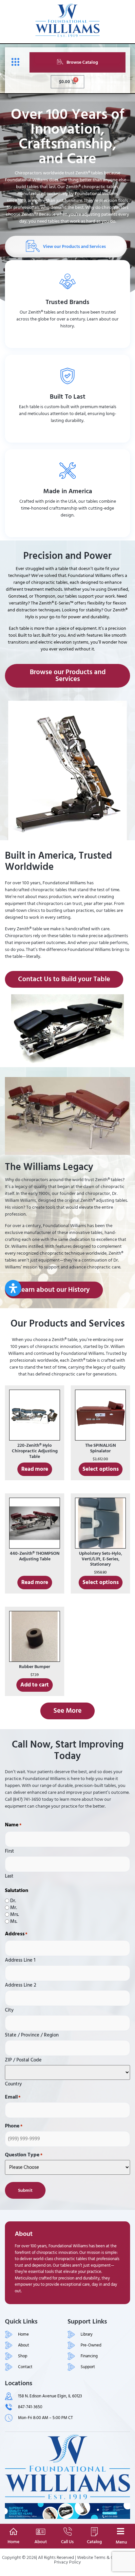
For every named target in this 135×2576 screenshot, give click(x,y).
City (9, 2009)
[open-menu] (14, 62)
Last (9, 1875)
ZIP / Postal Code (23, 2059)
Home (13, 2542)
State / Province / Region (32, 2034)
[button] (13, 1288)
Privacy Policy (67, 2562)
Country (13, 2083)
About (41, 2542)
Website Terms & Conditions (104, 2557)
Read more (35, 1469)
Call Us (67, 2542)
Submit (25, 2190)
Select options (101, 1469)
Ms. (14, 1921)
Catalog (94, 2542)
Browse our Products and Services (67, 528)
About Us (67, 339)
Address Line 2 (20, 1984)
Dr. (13, 1901)
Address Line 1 (20, 1959)
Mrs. (15, 1915)
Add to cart (35, 1685)
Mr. (14, 1908)
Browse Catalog (82, 62)
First (10, 1850)
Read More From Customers (68, 434)
